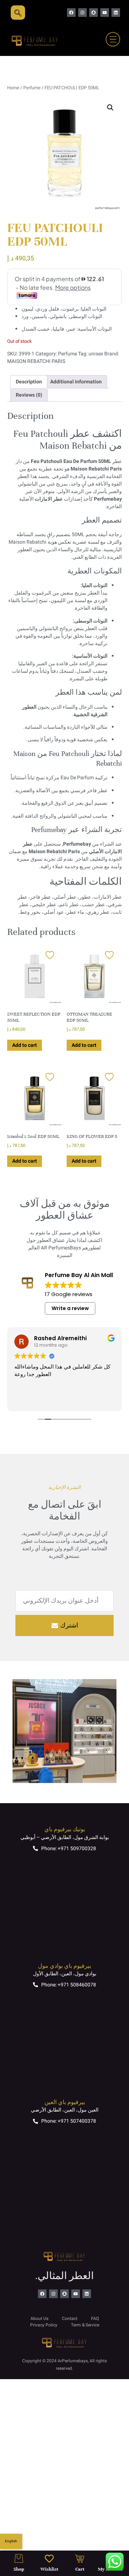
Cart (80, 2569)
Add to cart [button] (25, 1045)
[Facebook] (71, 13)
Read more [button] (102, 1400)
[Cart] (80, 2559)
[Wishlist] (49, 2559)
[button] (110, 108)
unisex (96, 354)
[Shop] (19, 2559)
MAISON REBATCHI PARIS (36, 361)
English (11, 2541)
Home (13, 88)
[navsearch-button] (18, 13)
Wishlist (49, 2569)
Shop (19, 2569)
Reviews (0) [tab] (29, 395)
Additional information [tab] (76, 382)
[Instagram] (82, 13)
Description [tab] (29, 382)
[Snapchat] (94, 13)
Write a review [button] (70, 1308)
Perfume (32, 88)
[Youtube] (105, 13)
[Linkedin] (116, 13)
